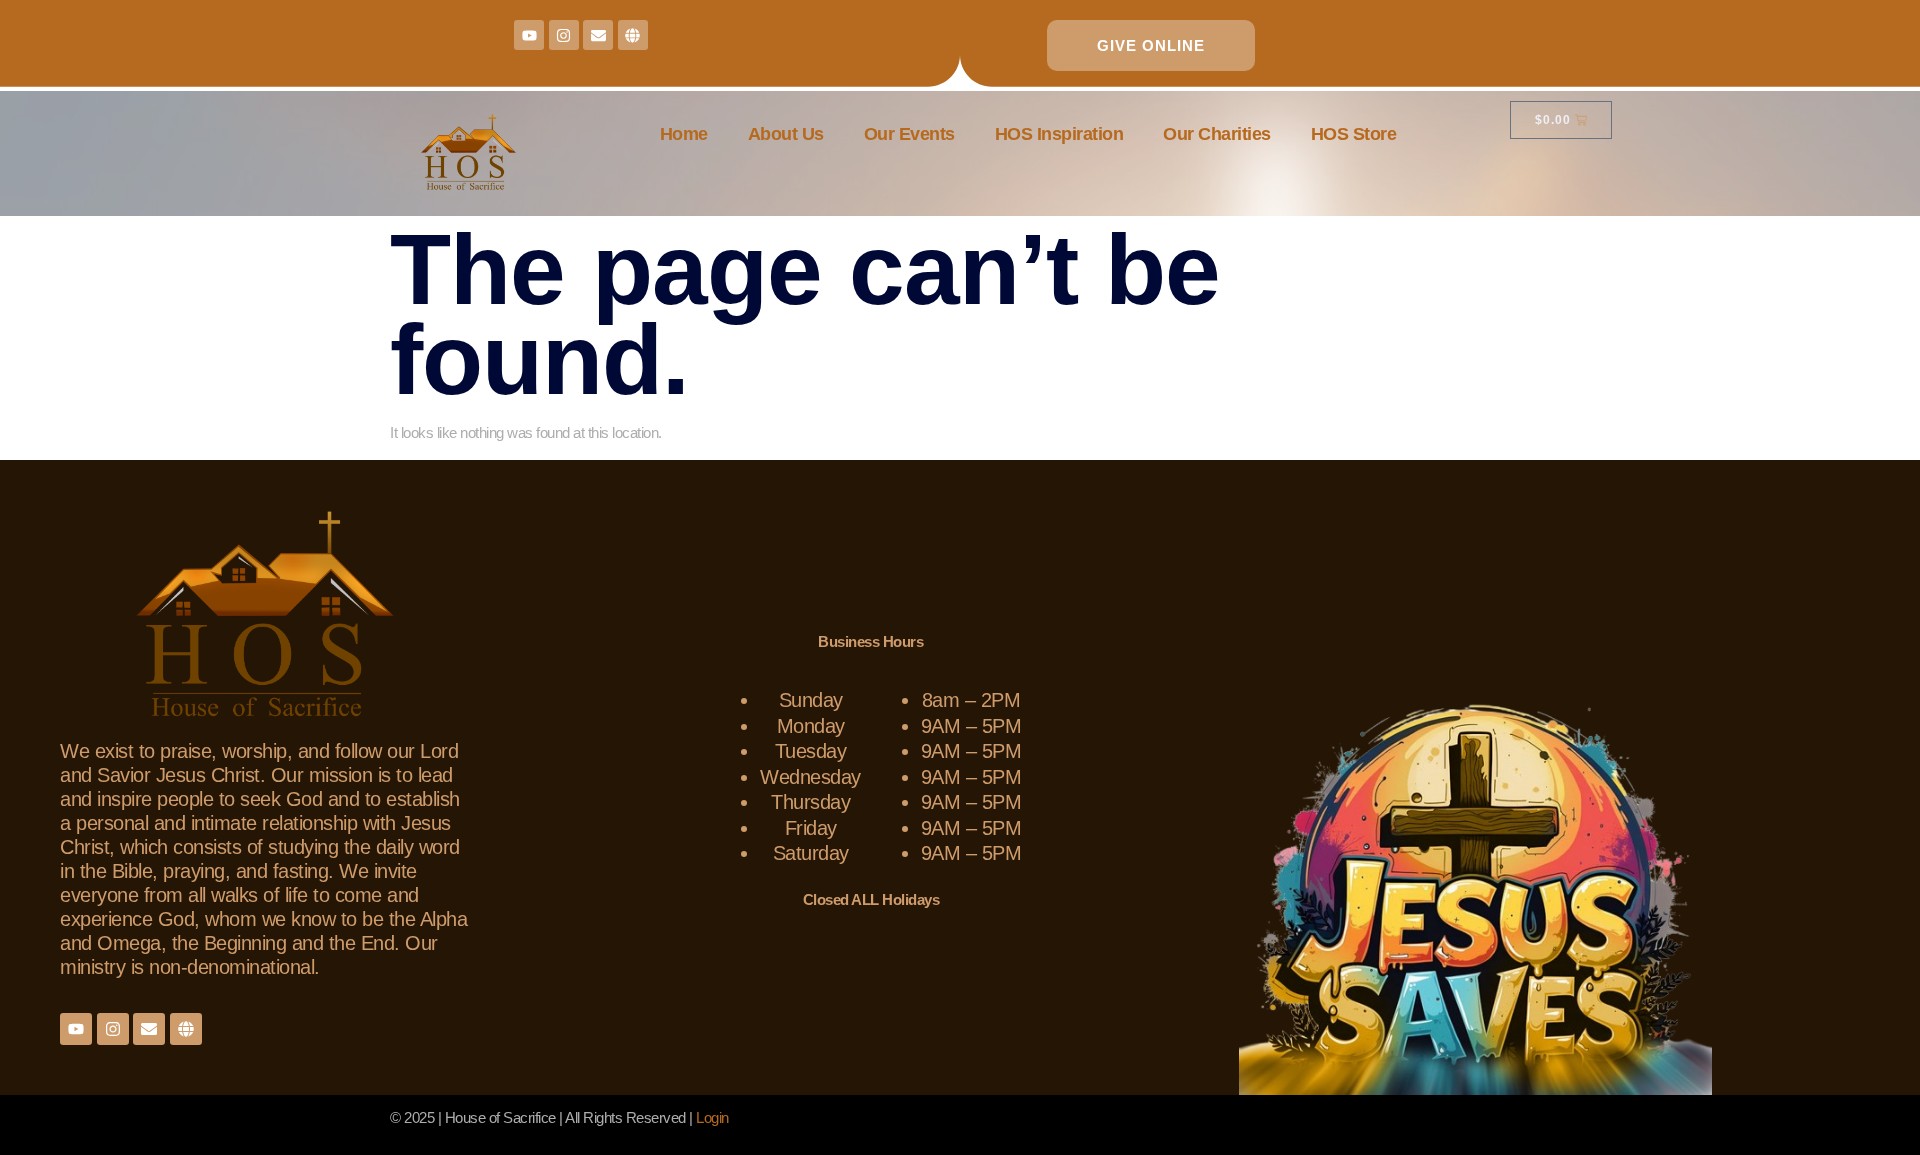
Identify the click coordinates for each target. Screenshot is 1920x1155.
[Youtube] (529, 35)
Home (684, 134)
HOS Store (1354, 134)
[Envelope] (598, 35)
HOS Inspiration (1059, 134)
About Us (786, 134)
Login (712, 1117)
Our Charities (1217, 134)
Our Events (909, 134)
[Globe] (633, 35)
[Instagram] (564, 35)
